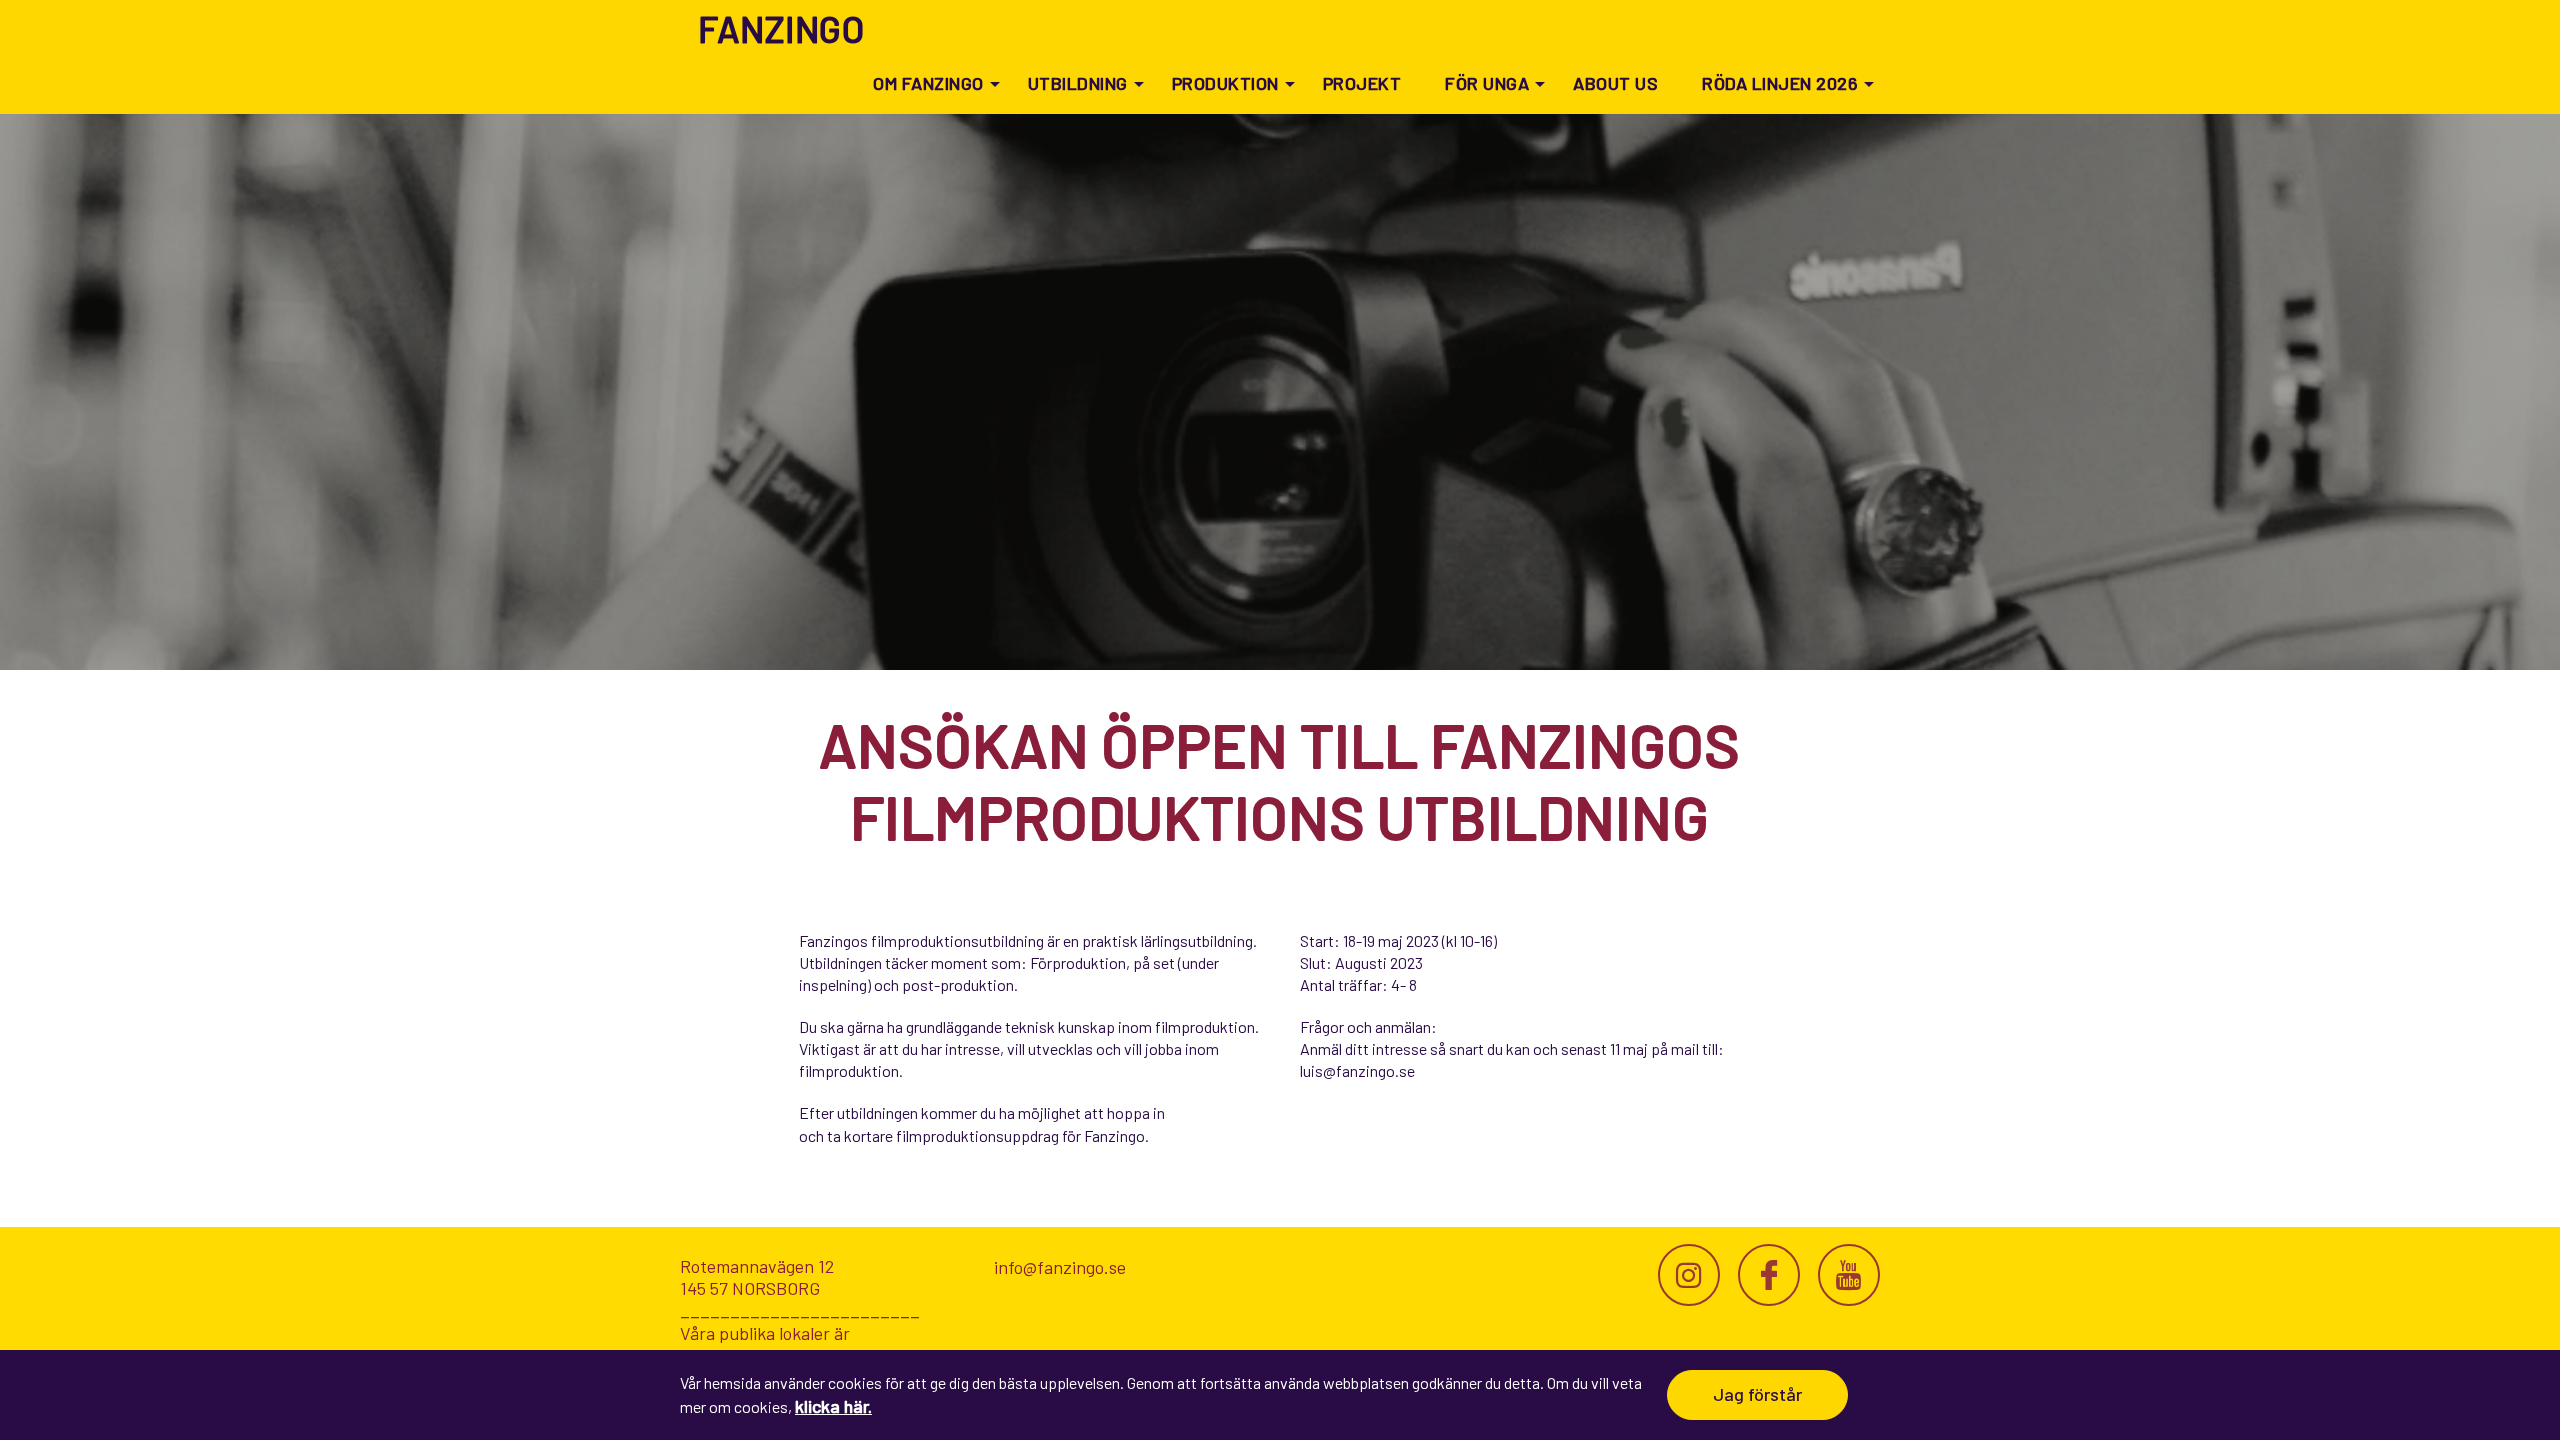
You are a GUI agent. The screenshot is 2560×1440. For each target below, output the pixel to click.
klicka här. (833, 1406)
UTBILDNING (1078, 83)
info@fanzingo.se (1060, 1267)
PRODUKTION (1225, 83)
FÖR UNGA (1487, 83)
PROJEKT (1362, 83)
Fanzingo (781, 28)
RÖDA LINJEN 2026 (1780, 83)
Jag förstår (1757, 1394)
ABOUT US (1615, 83)
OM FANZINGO (928, 83)
